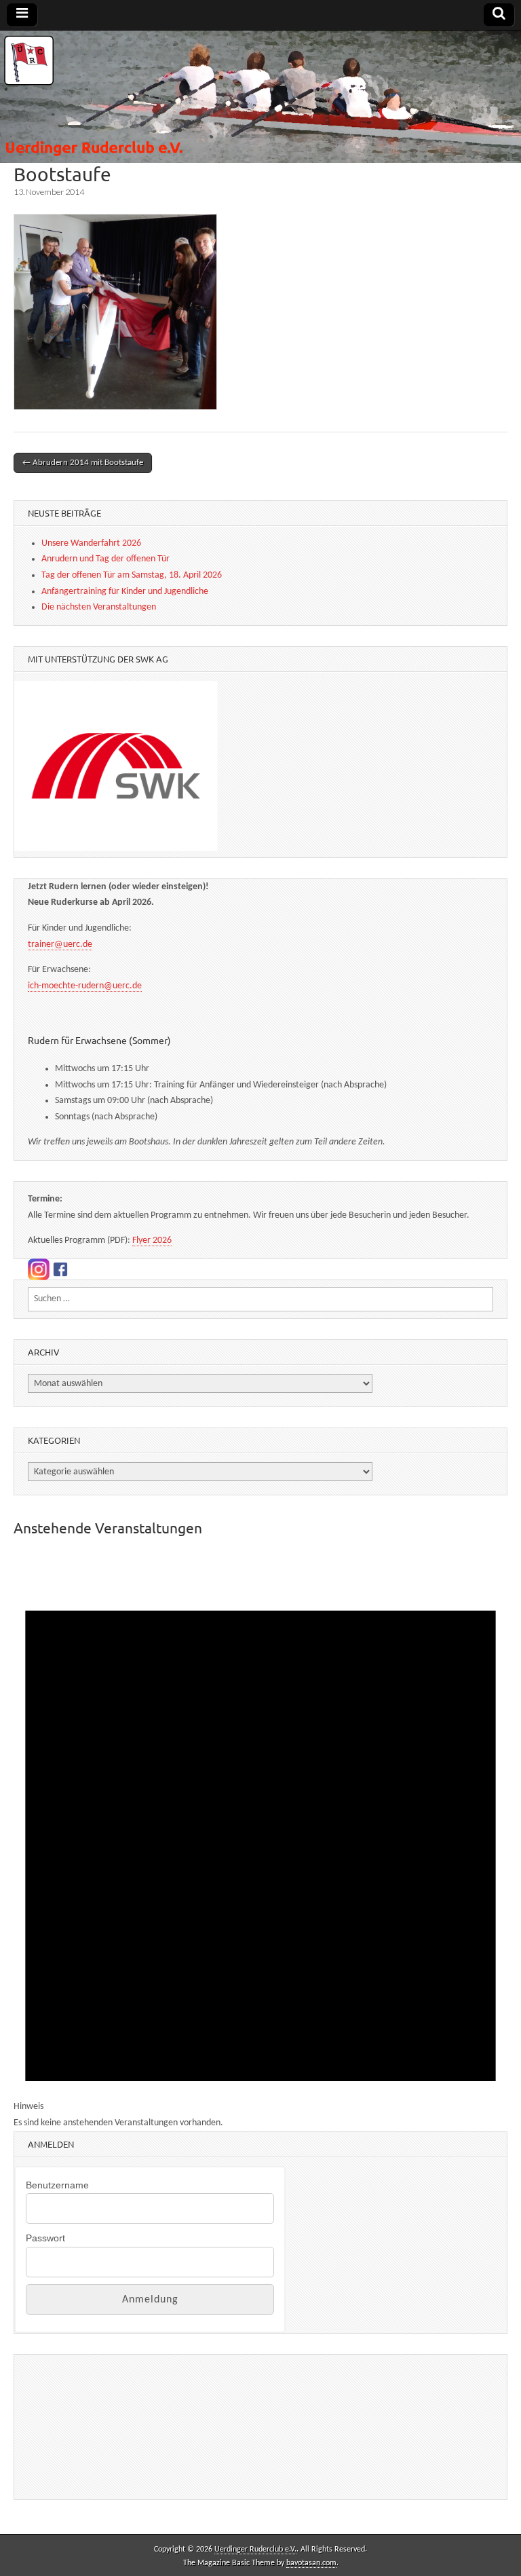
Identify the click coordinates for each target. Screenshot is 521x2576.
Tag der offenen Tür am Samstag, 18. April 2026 (132, 575)
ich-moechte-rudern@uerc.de (85, 986)
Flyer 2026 (152, 1240)
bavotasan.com (311, 2563)
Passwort (45, 2238)
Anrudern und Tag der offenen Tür (105, 559)
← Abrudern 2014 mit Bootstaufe (83, 463)
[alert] (260, 1841)
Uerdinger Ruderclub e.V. (255, 2550)
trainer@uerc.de (60, 945)
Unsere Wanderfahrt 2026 (91, 543)
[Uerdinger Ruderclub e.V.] (260, 97)
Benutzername (57, 2185)
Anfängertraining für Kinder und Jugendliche (125, 592)
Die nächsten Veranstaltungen (99, 607)
